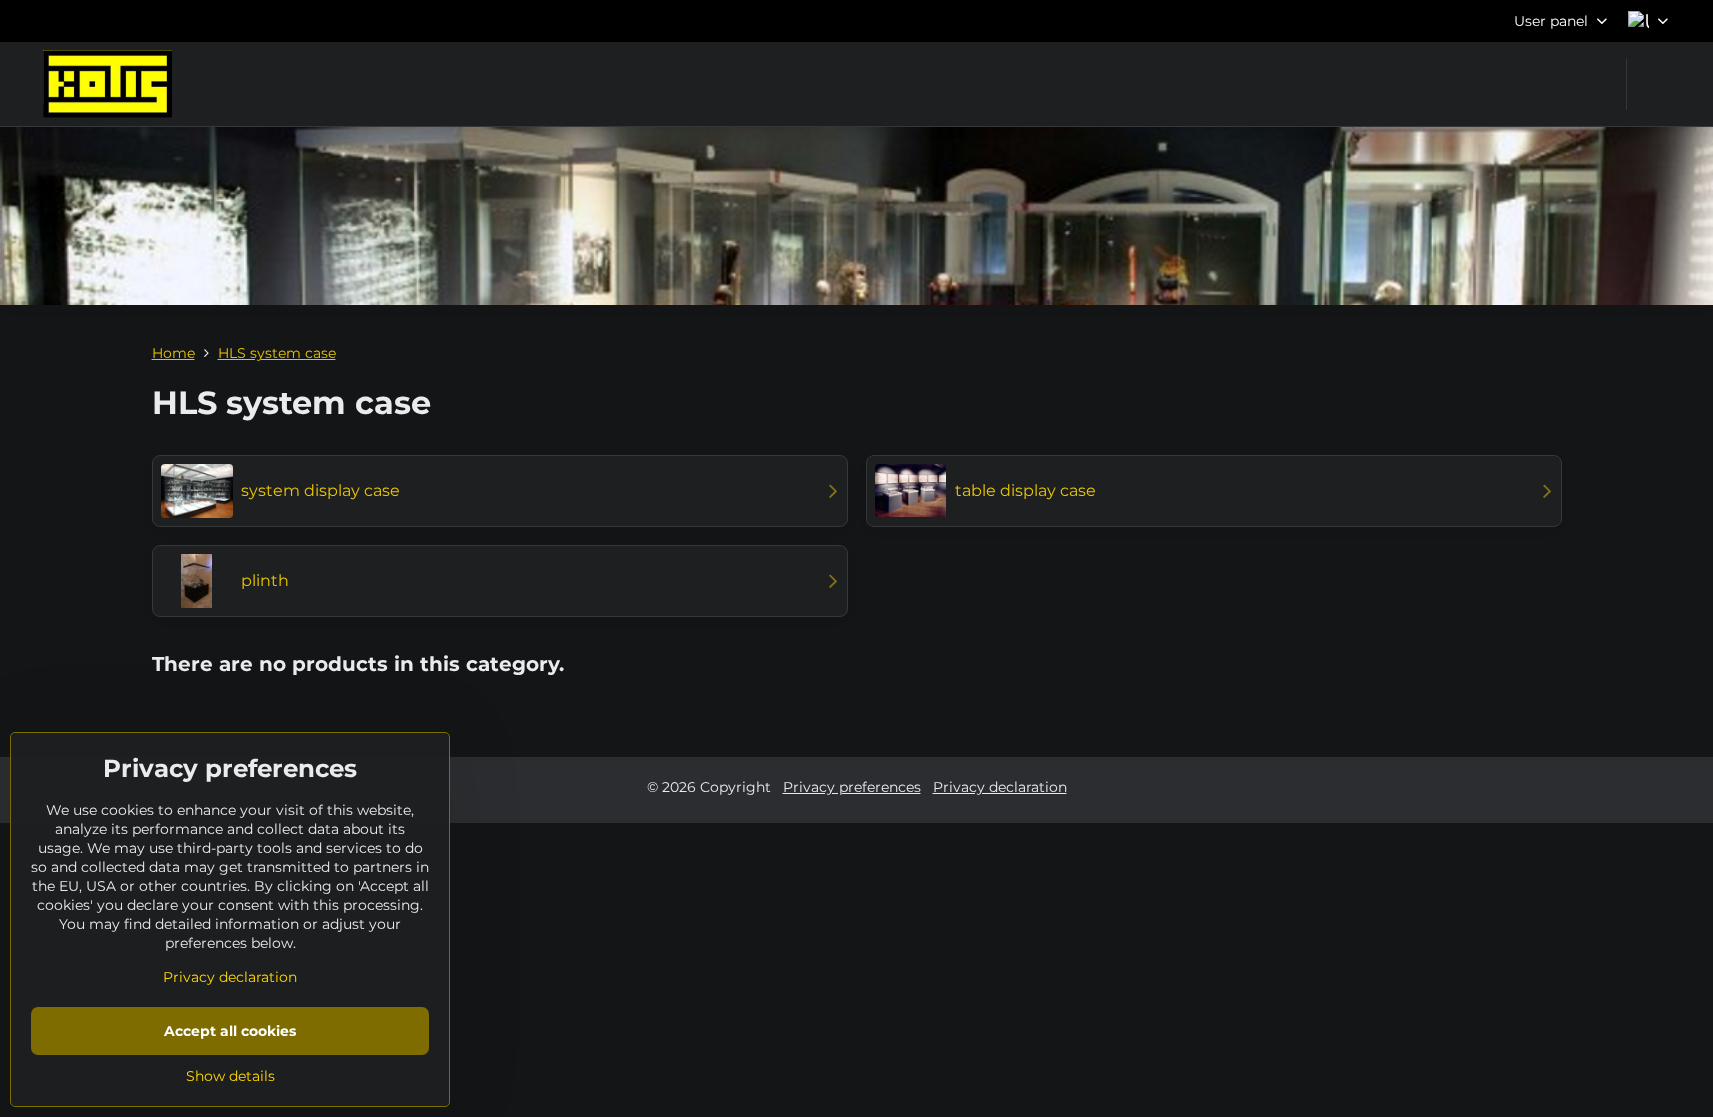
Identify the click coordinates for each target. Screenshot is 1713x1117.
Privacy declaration (1000, 787)
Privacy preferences (852, 787)
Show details (230, 1076)
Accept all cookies (230, 1031)
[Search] (1654, 84)
